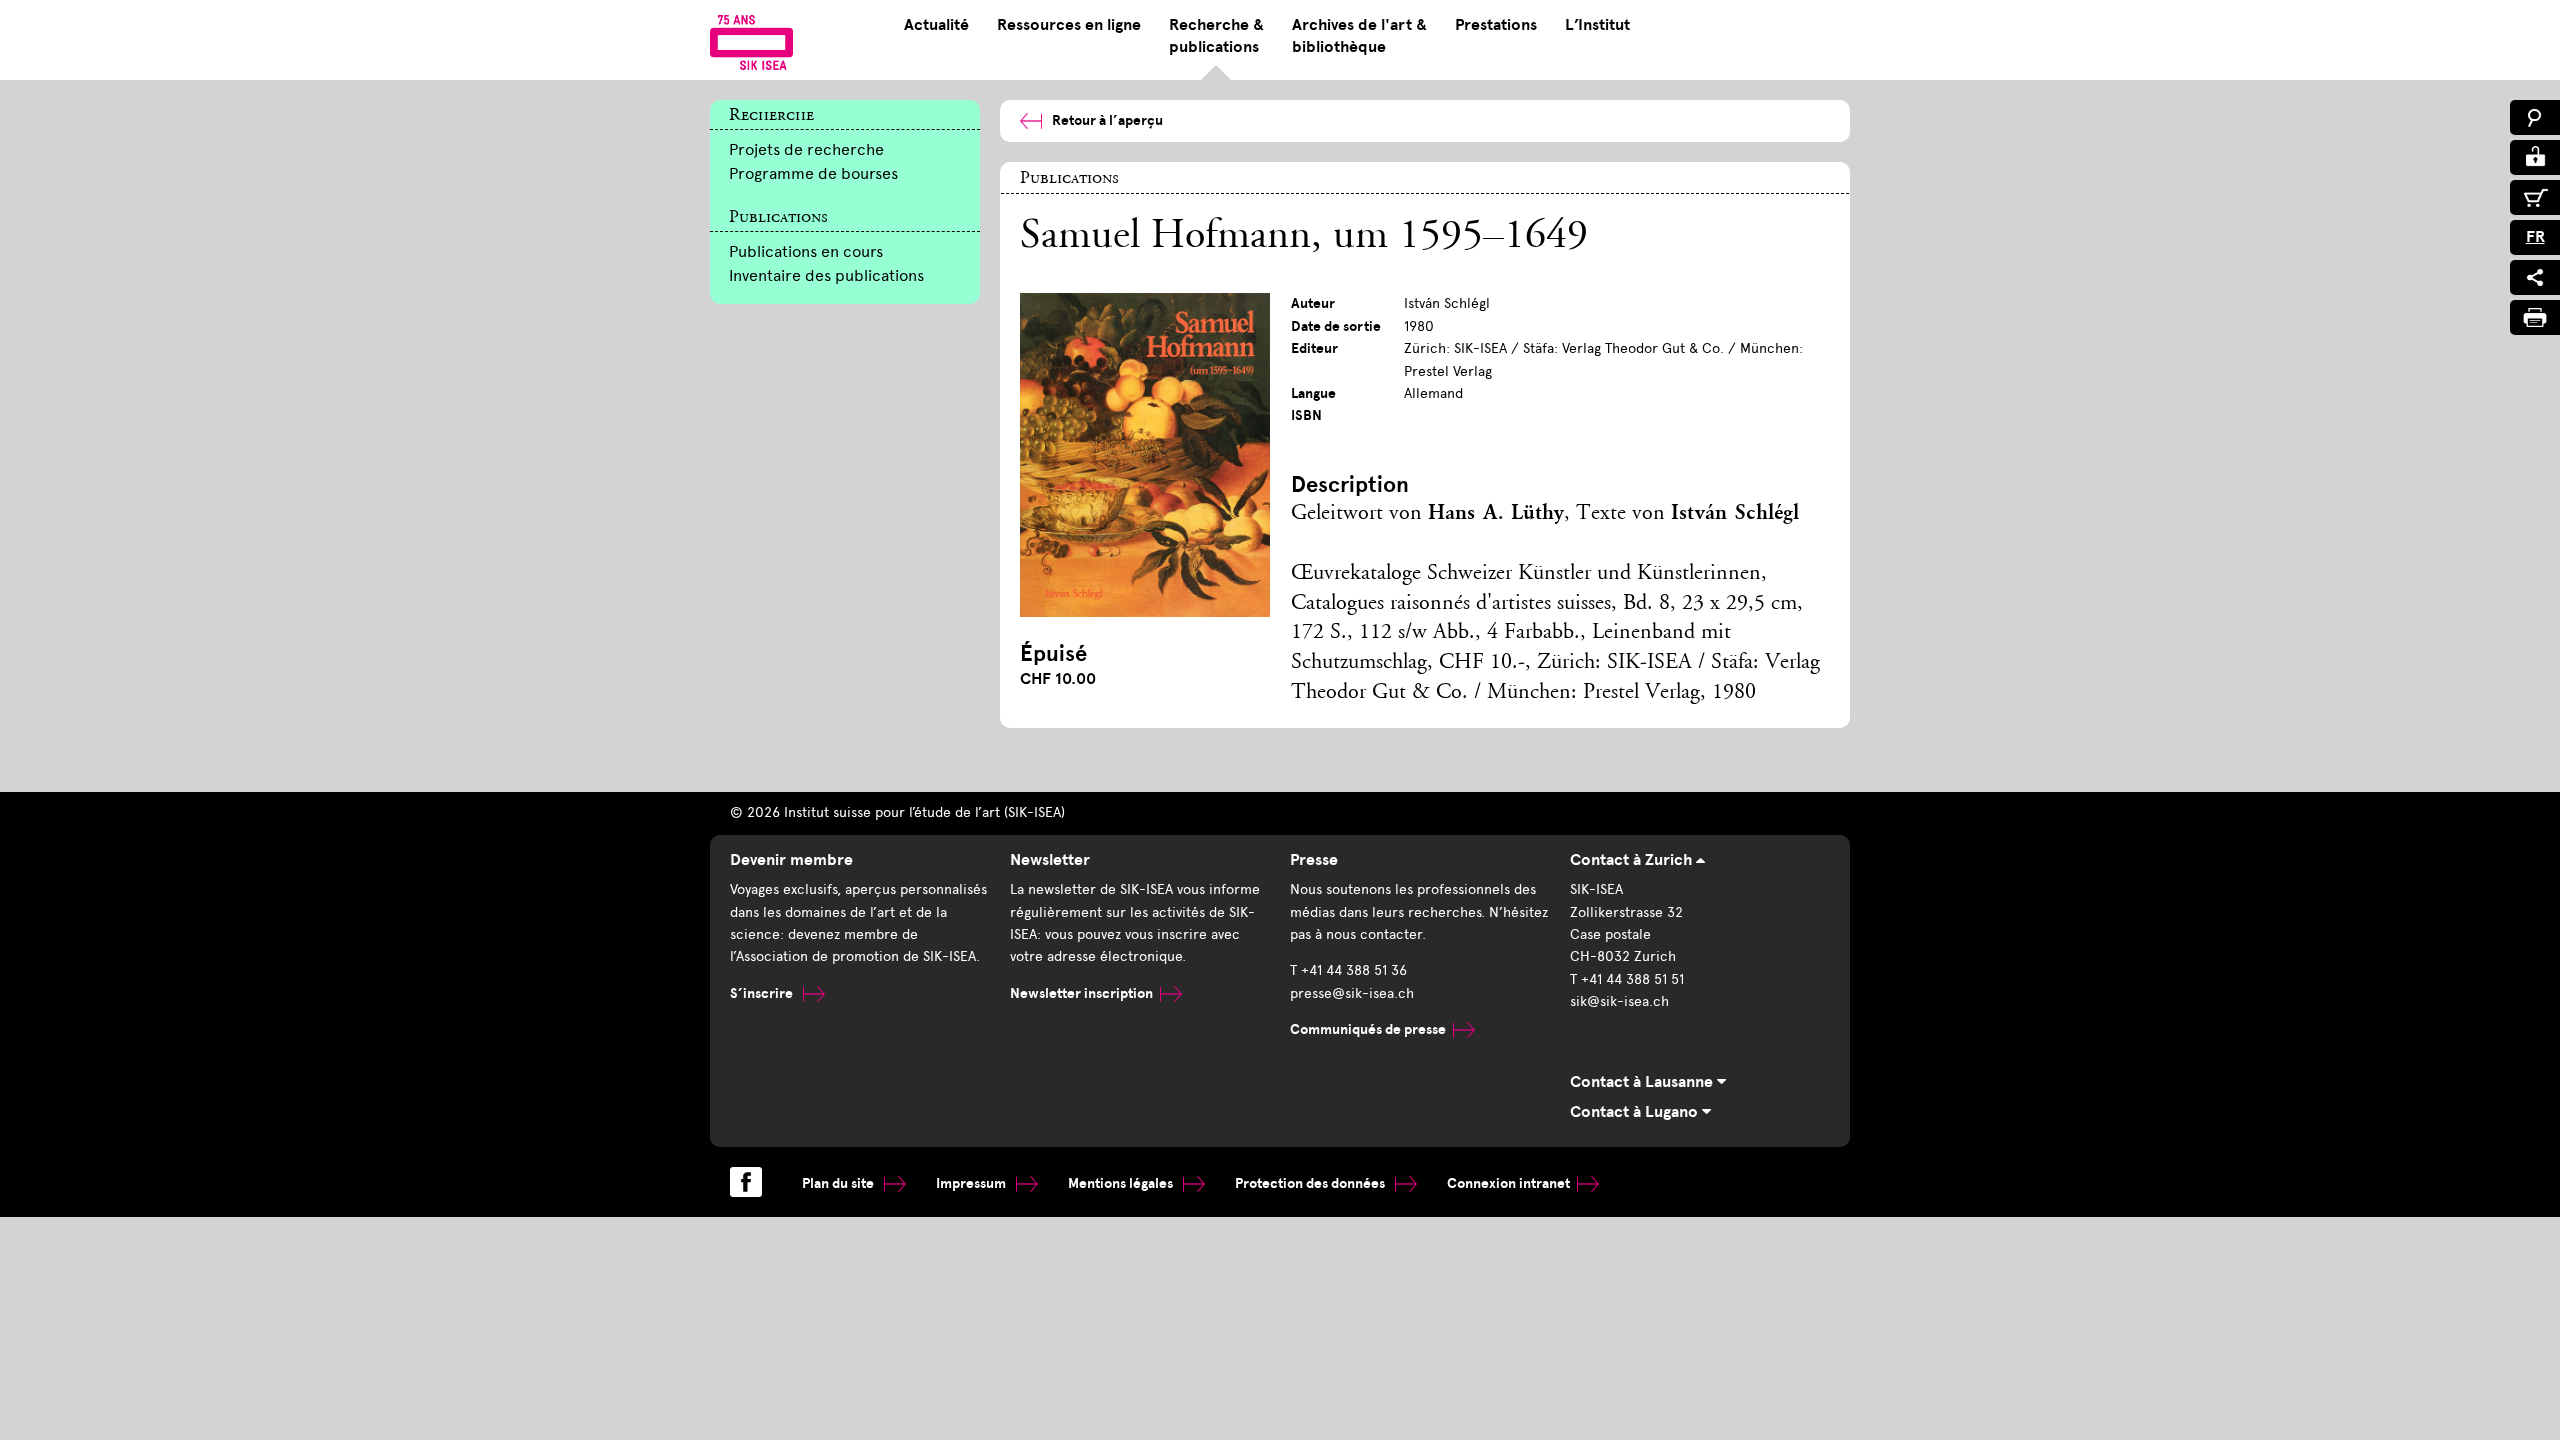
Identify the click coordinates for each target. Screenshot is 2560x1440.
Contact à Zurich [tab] (1633, 860)
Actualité (936, 25)
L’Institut (1597, 25)
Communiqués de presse (1368, 1029)
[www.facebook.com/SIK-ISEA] (746, 1182)
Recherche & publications (1216, 36)
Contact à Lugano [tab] (1636, 1112)
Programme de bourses (813, 173)
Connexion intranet (1508, 1183)
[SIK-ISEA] (751, 42)
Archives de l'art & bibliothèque (1359, 36)
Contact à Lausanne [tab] (1643, 1082)
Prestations (1496, 25)
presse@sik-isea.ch (1352, 993)
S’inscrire (763, 993)
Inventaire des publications (826, 275)
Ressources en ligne (1069, 25)
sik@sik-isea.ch (1619, 1001)
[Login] (2535, 157)
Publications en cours (806, 251)
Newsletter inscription (1081, 993)
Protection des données (1311, 1183)
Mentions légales (1122, 1183)
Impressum (972, 1183)
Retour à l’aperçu (1107, 120)
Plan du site (839, 1183)
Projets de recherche (806, 149)
